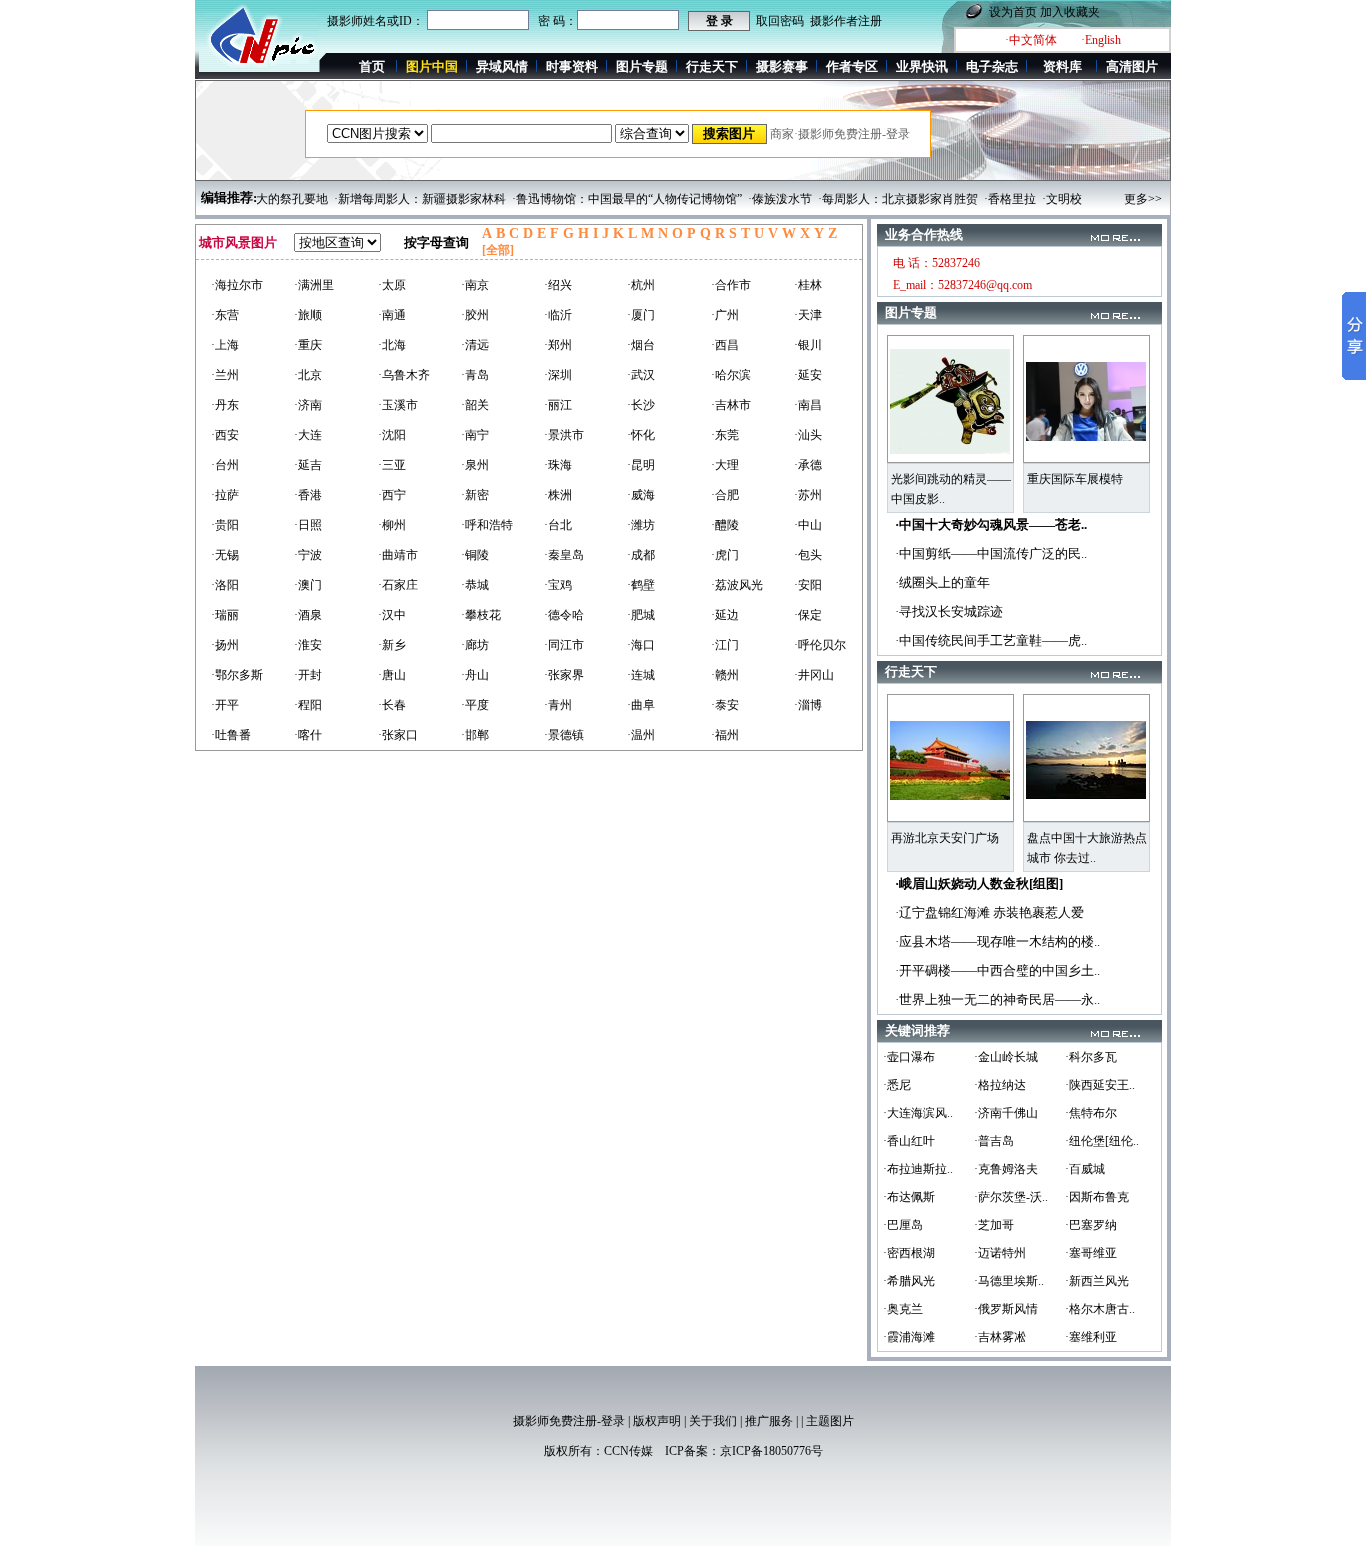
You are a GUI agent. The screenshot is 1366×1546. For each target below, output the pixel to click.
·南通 (392, 315)
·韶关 (475, 405)
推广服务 (769, 1421)
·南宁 (475, 435)
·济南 (308, 405)
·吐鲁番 (231, 735)
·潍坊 (641, 525)
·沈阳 (392, 435)
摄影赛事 (782, 66)
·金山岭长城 (1006, 1057)
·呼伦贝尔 (820, 645)
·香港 (308, 495)
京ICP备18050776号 (771, 1451)
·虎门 (725, 555)
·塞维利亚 (1091, 1337)
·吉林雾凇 (1000, 1337)
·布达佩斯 (909, 1197)
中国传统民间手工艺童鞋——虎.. (993, 640)
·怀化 (641, 435)
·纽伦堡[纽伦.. (1102, 1141)
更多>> (1143, 199)
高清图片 (1132, 66)
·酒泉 (308, 615)
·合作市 (731, 285)
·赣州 (725, 675)
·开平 (225, 705)
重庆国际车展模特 (1075, 479)
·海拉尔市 (237, 285)
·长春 (392, 705)
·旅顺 (308, 315)
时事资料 (572, 66)
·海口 (641, 645)
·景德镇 (564, 735)
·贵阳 (225, 525)
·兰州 (225, 375)
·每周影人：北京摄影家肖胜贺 (874, 199)
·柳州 (392, 525)
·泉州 (475, 465)
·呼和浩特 (487, 525)
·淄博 (808, 705)
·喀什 (308, 735)
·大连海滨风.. (918, 1113)
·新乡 (392, 645)
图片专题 (642, 66)
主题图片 (830, 1421)
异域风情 (502, 66)
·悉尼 (897, 1085)
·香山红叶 (909, 1141)
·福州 (725, 735)
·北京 (308, 375)
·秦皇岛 (564, 555)
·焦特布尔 (1091, 1113)
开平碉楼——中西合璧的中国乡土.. (999, 970)
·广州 (725, 315)
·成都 (641, 555)
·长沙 (641, 405)
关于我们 (713, 1421)
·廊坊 (475, 645)
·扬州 (225, 645)
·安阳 (808, 585)
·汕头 (808, 435)
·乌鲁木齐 (404, 375)
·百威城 (1085, 1169)
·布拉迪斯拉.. (918, 1169)
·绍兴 (558, 285)
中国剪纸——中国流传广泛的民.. (993, 553)
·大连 (308, 435)
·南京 (475, 285)
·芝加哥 (994, 1225)
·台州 (225, 465)
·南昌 (808, 405)
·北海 (392, 345)
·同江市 (564, 645)
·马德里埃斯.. (1009, 1281)
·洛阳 (225, 585)
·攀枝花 (481, 615)
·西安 (225, 435)
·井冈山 (814, 675)
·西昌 (725, 345)
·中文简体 (1031, 40)
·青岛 (475, 375)
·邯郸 (475, 735)
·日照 (308, 525)
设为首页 (1013, 12)
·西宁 (392, 495)
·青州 (558, 705)
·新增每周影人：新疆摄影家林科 (396, 199)
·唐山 (392, 675)
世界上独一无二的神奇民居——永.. (999, 999)
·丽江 (558, 405)
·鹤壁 (641, 585)
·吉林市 (731, 405)
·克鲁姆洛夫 (1006, 1169)
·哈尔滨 (731, 375)
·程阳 (308, 705)
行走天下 (712, 66)
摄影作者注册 (846, 21)
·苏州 (808, 495)
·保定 (808, 615)
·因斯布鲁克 (1097, 1197)
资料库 (1062, 66)
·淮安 (308, 645)
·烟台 (641, 345)
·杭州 (641, 285)
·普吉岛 (994, 1141)
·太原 (392, 285)
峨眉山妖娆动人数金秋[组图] (981, 883)
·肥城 (641, 615)
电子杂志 (992, 66)
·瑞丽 (225, 615)
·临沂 (558, 315)
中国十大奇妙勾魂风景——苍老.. (993, 524)
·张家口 (398, 735)
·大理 (725, 465)
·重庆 (308, 345)
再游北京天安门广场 (945, 838)
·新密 (475, 495)
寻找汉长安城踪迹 (951, 611)
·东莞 (725, 435)
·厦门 (641, 315)
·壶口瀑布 (909, 1057)
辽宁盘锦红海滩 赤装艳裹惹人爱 (991, 912)
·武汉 (641, 375)
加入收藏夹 (1070, 12)
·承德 (808, 465)
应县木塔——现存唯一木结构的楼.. (999, 941)
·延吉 (308, 465)
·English (1101, 40)
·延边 (725, 615)
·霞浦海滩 (909, 1337)
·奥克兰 (903, 1309)
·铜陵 (475, 555)
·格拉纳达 (1000, 1085)
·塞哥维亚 (1091, 1253)
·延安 (808, 375)
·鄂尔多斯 (237, 675)
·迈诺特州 (1000, 1253)
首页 (372, 66)
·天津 (808, 315)
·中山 (808, 525)
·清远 (475, 345)
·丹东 (225, 405)
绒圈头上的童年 (944, 582)
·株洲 (558, 495)
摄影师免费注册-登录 (569, 1421)
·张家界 (564, 675)
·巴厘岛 (903, 1225)
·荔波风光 (737, 585)
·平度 (475, 705)
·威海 (641, 495)
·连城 (641, 675)
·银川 (808, 345)
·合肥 (725, 495)
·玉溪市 (398, 405)
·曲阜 (641, 705)
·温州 (641, 735)
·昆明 (641, 465)
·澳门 (308, 585)
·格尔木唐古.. (1100, 1309)
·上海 (225, 345)
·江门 (725, 645)
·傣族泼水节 (756, 199)
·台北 (558, 525)
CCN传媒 (628, 1451)
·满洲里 (314, 285)
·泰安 (725, 705)
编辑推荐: (229, 197)
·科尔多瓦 (1091, 1057)
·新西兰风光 (1097, 1281)
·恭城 (475, 585)
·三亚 (392, 465)
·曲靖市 (398, 555)
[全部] (498, 250)
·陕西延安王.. (1100, 1085)
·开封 (308, 675)
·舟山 (475, 675)
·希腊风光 (909, 1281)
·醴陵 (725, 525)
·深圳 (558, 375)
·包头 (808, 555)
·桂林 (808, 285)
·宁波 (308, 555)
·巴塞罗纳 (1091, 1225)
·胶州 (475, 315)
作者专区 (852, 66)
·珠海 (558, 465)
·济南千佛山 (1006, 1113)
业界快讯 (922, 66)
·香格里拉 (986, 199)
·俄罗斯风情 (1006, 1309)
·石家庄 (398, 585)
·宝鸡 (558, 585)
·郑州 (558, 345)
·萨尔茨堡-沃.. (1011, 1197)
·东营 (225, 315)
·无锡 (225, 555)
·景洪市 (564, 435)
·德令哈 (564, 615)
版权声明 (657, 1421)
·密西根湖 (909, 1253)
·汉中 (392, 615)
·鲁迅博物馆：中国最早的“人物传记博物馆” (603, 199)
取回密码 (780, 21)
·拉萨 (225, 495)
